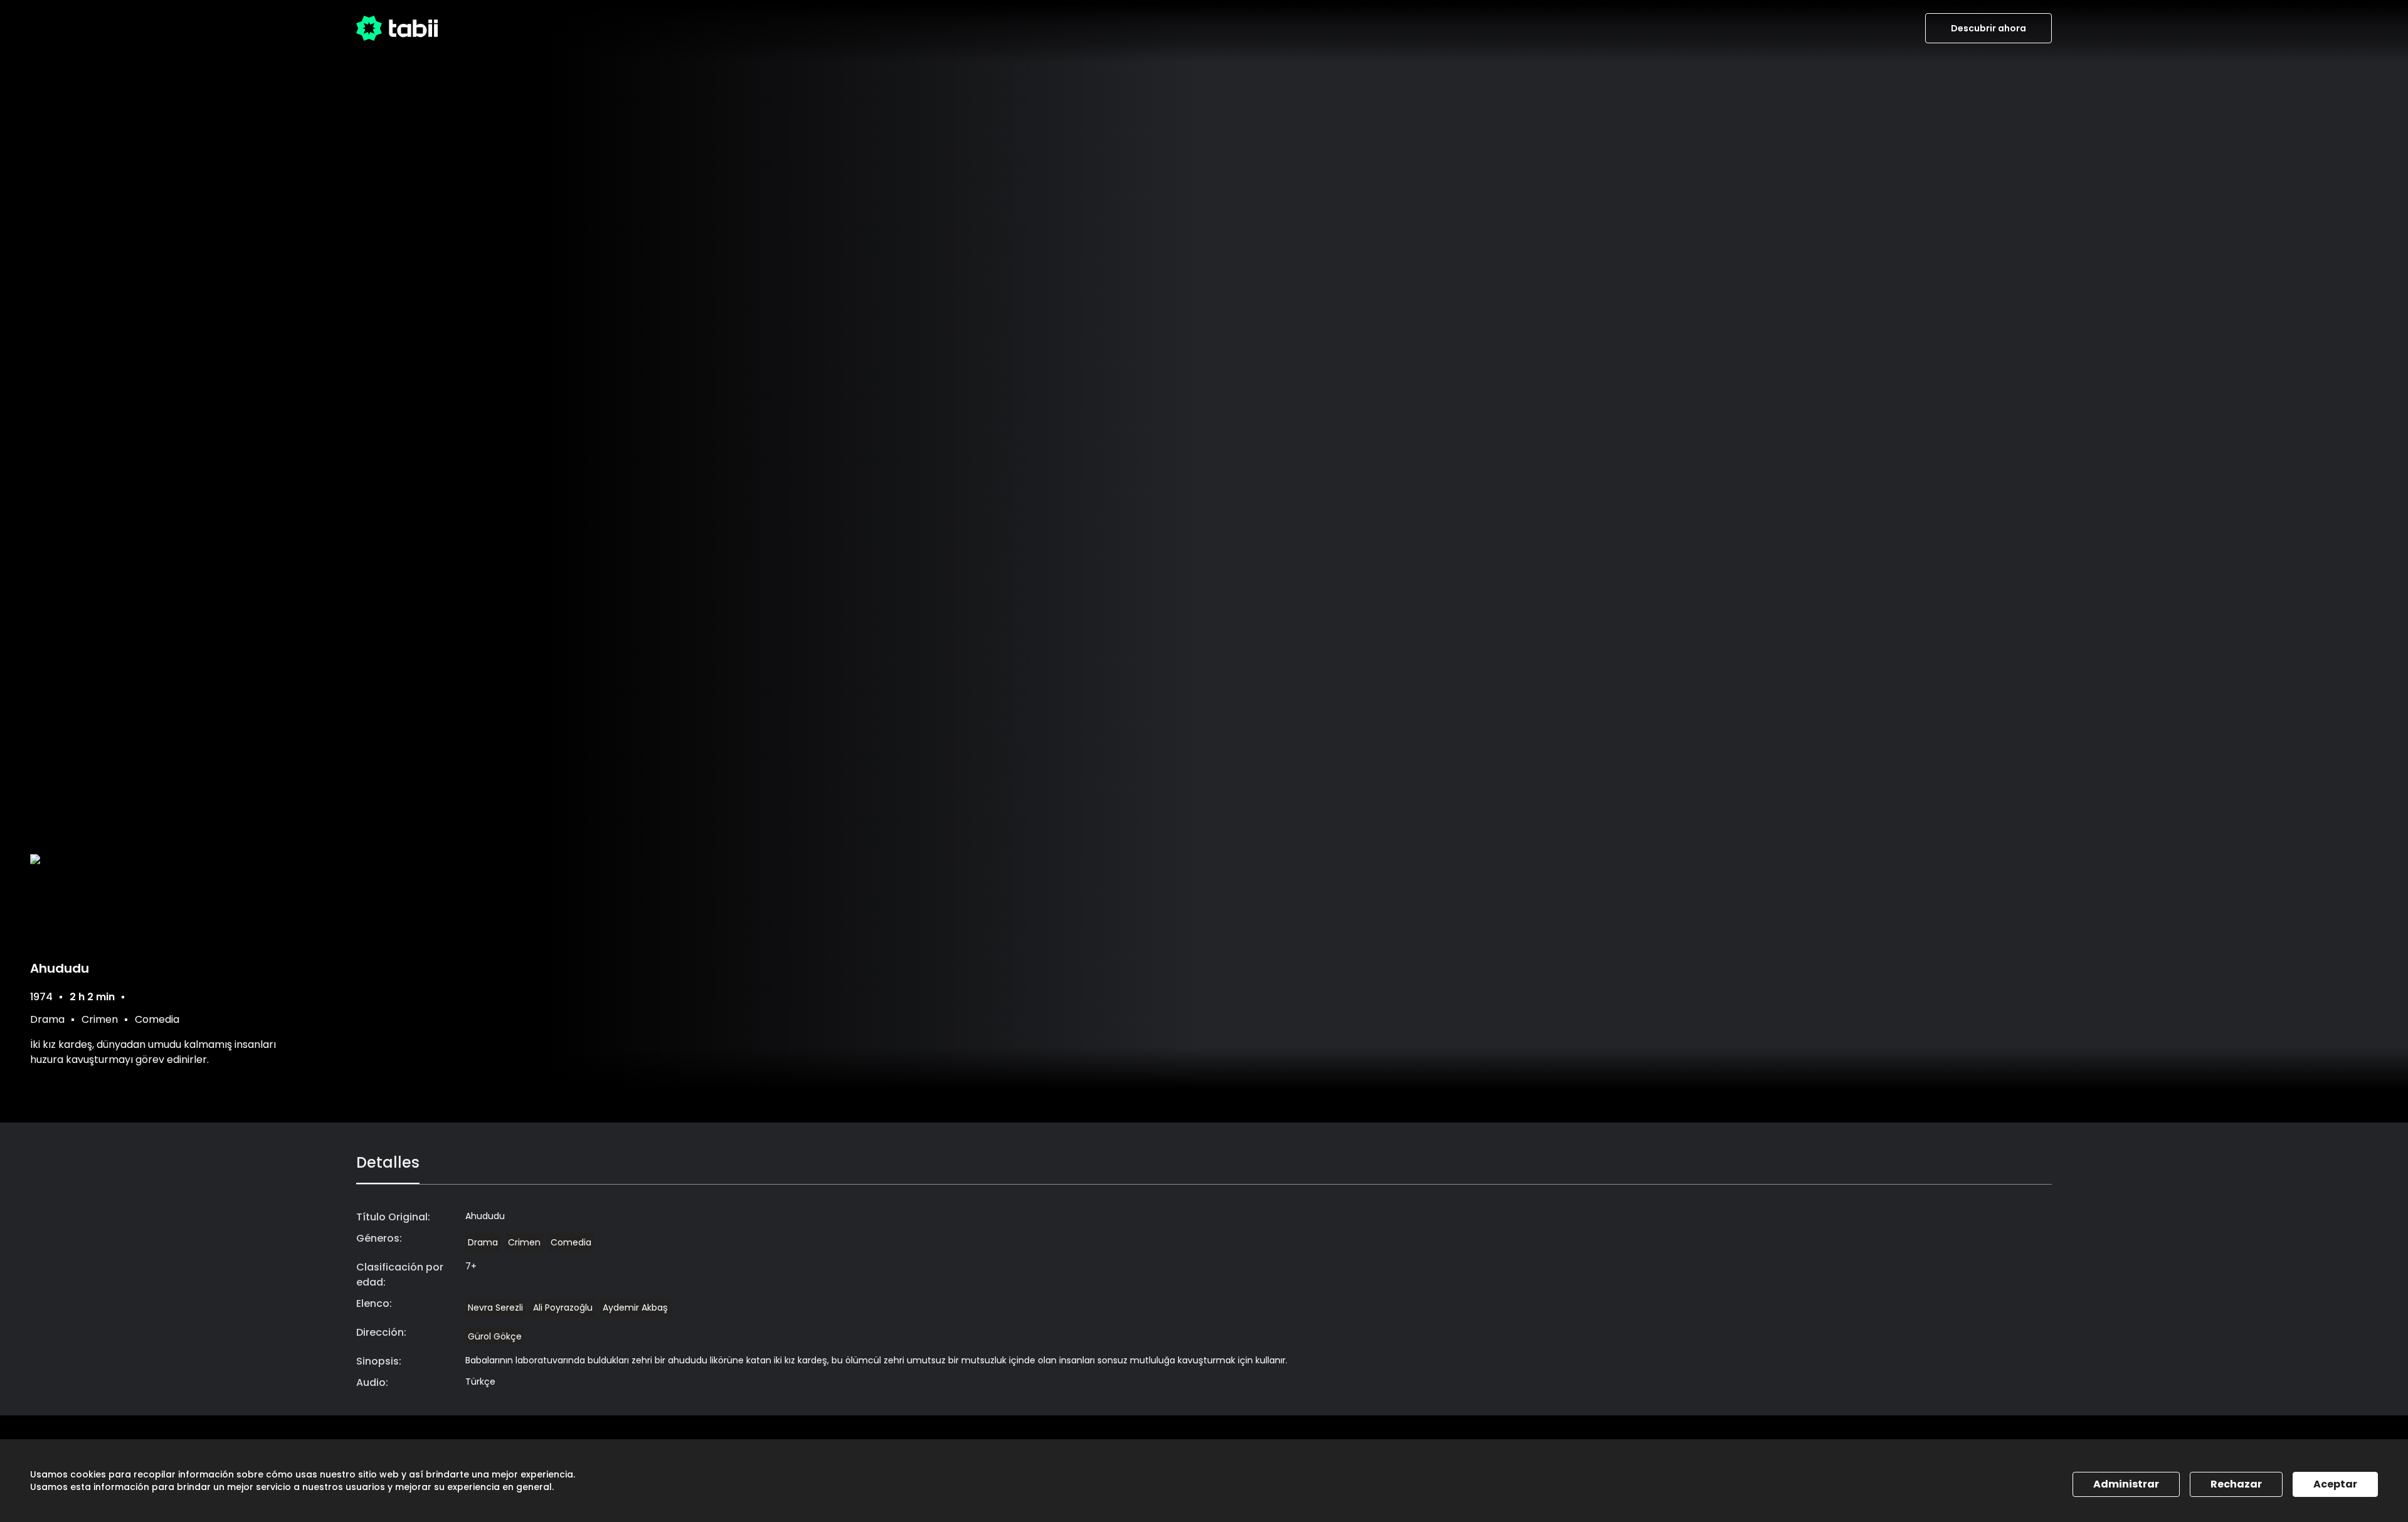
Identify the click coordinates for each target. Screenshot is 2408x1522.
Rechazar (2236, 1484)
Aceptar (2335, 1484)
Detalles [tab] (388, 1162)
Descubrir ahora (1988, 28)
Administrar (2126, 1484)
